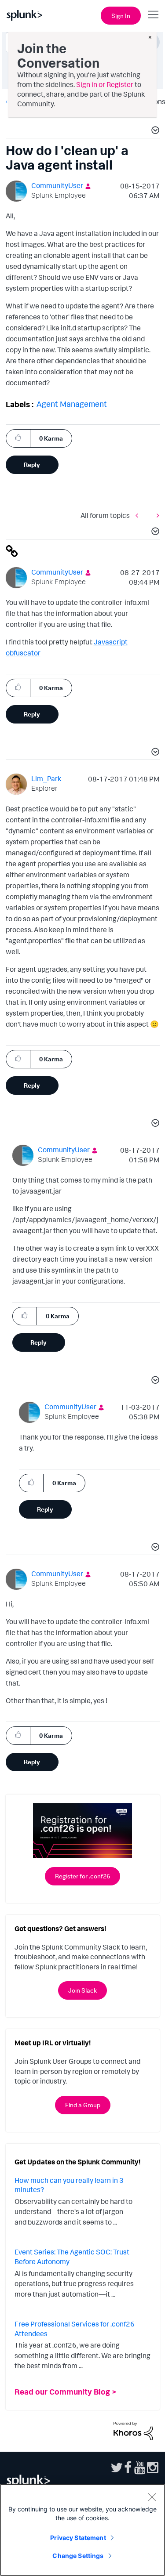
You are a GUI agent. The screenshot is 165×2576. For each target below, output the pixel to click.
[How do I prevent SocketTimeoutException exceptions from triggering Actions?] (156, 516)
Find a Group (83, 2105)
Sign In (121, 16)
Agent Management (72, 404)
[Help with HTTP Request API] (139, 516)
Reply (32, 465)
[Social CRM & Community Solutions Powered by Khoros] (133, 2430)
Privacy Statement (78, 2538)
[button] (154, 131)
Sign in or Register (105, 84)
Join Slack (82, 1990)
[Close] (152, 2497)
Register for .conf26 (82, 1876)
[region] (82, 2530)
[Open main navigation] (153, 14)
